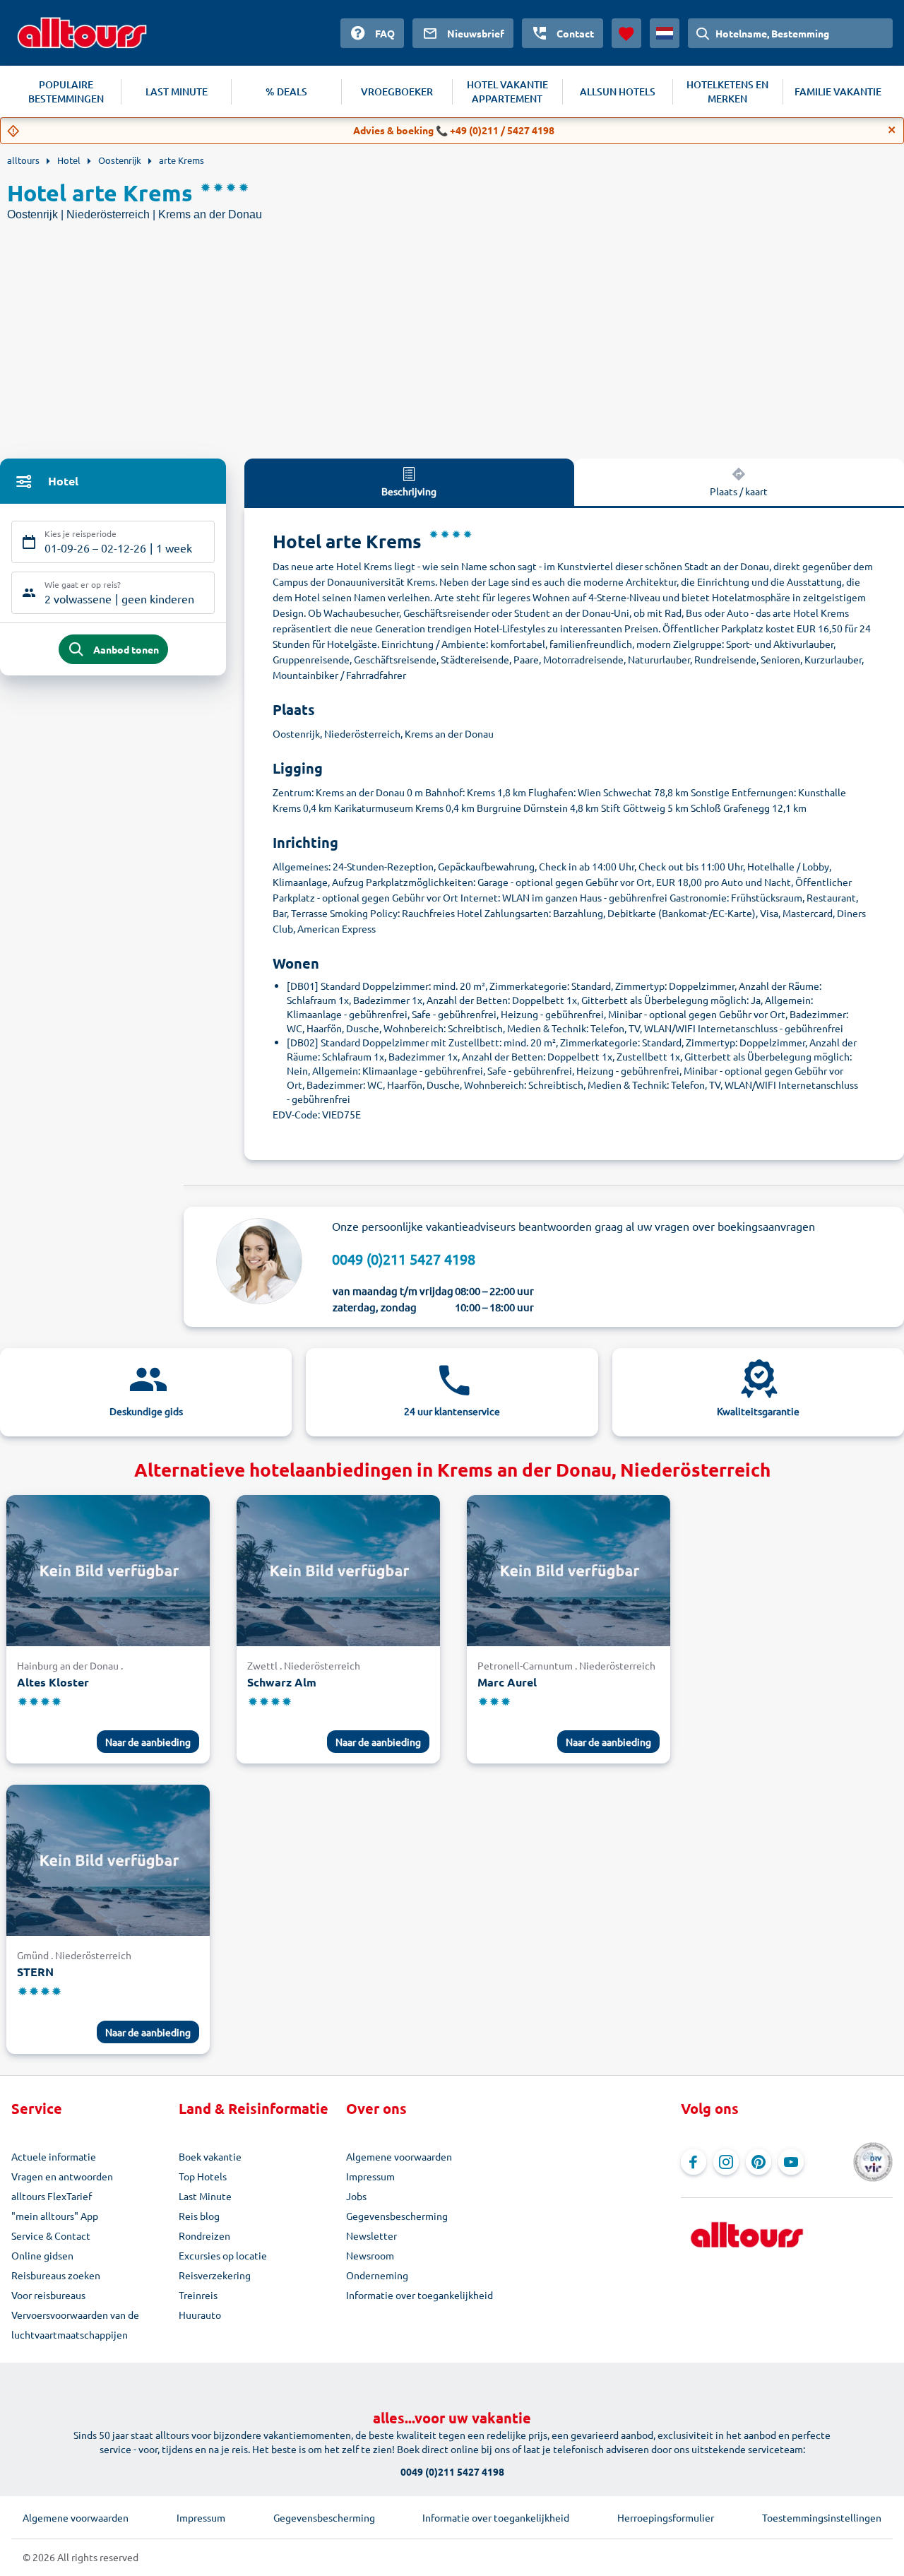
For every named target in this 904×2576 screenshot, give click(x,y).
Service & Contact (51, 2235)
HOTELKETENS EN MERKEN (727, 91)
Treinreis (198, 2295)
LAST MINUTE (177, 91)
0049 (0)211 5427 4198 (404, 1259)
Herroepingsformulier (666, 2517)
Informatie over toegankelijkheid (420, 2295)
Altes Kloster (53, 1682)
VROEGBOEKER (397, 91)
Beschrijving (409, 491)
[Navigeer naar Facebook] (694, 2162)
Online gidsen (42, 2255)
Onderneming (377, 2275)
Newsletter (371, 2235)
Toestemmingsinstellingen (822, 2517)
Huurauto (200, 2315)
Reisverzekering (215, 2275)
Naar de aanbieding (148, 1742)
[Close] (892, 130)
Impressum (370, 2176)
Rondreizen (204, 2235)
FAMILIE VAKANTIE (838, 91)
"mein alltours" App (55, 2216)
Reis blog (199, 2216)
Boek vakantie (210, 2156)
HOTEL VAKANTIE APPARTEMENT (507, 91)
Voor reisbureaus (48, 2295)
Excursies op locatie (223, 2255)
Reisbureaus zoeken (56, 2275)
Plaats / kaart (739, 491)
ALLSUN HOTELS (618, 91)
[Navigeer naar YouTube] (791, 2162)
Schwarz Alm (282, 1682)
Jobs (356, 2196)
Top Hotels (203, 2176)
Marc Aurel (507, 1682)
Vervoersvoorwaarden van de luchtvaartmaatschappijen (75, 2324)
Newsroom (370, 2255)
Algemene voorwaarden (399, 2156)
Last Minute (205, 2196)
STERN (35, 1972)
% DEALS (286, 91)
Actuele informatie (54, 2156)
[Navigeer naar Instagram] (726, 2162)
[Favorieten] (626, 33)
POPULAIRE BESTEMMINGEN (66, 91)
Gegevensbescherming (397, 2216)
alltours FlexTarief (52, 2196)
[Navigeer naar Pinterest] (759, 2162)
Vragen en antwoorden (62, 2176)
